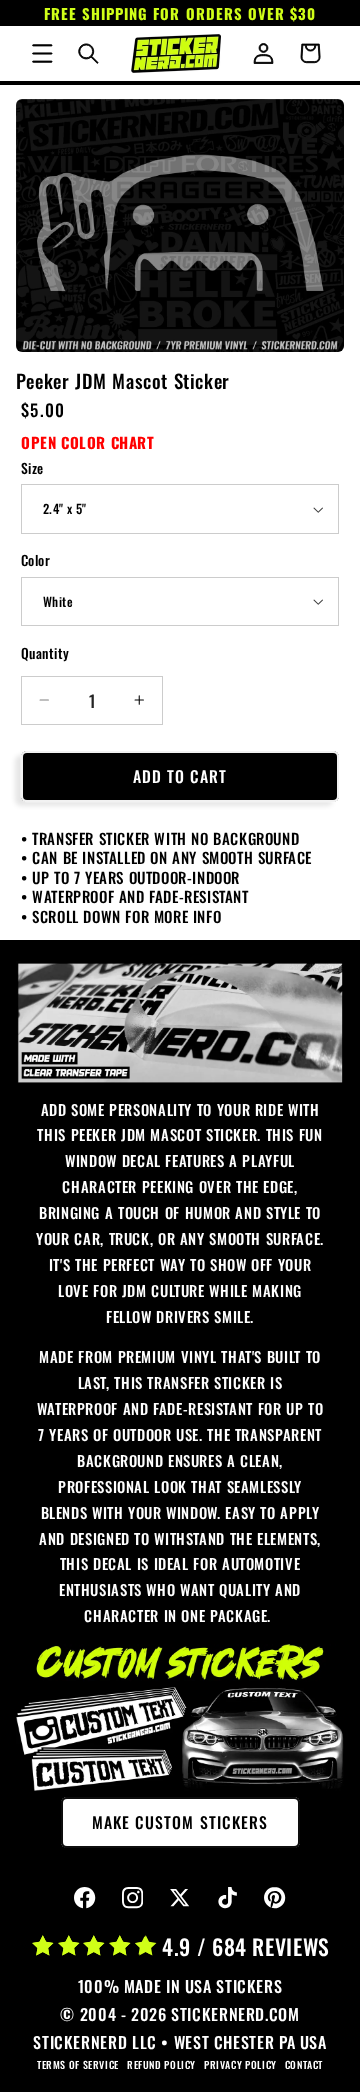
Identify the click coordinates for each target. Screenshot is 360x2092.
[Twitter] (180, 1898)
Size (32, 468)
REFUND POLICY (161, 2064)
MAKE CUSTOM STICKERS (180, 1822)
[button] (42, 53)
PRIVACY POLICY (240, 2064)
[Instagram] (132, 1898)
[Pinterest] (275, 1898)
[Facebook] (85, 1898)
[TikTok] (227, 1898)
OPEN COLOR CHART (88, 442)
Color (35, 560)
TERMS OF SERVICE (78, 2064)
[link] (180, 1022)
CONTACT (304, 2064)
